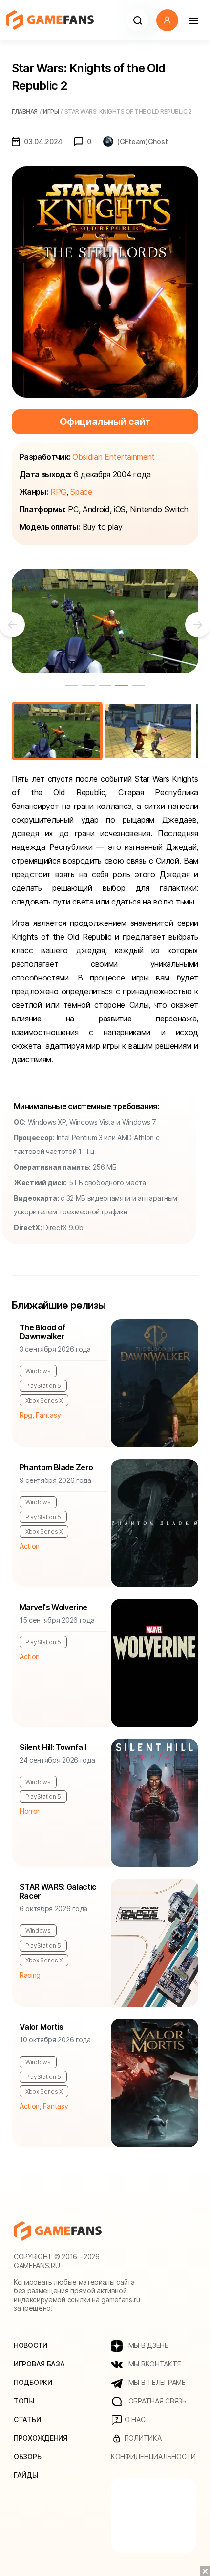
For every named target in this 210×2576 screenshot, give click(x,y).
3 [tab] (105, 685)
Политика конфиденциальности (153, 2447)
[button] (137, 20)
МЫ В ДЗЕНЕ (147, 2345)
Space (81, 492)
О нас (134, 2419)
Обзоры (28, 2456)
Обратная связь (157, 2401)
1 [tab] (72, 685)
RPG (58, 492)
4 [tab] (122, 685)
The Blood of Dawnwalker (42, 1332)
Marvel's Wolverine (53, 1607)
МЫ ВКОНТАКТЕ (154, 2364)
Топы (24, 2401)
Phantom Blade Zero (56, 1467)
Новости (31, 2345)
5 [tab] (138, 685)
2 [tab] (88, 685)
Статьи (27, 2419)
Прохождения (41, 2438)
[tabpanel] (105, 621)
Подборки (33, 2382)
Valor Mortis (41, 2027)
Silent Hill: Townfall (53, 1747)
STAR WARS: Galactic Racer (58, 1891)
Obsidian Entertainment (114, 457)
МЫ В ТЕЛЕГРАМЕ (156, 2382)
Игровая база (39, 2364)
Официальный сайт (105, 422)
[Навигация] (193, 20)
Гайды (26, 2475)
